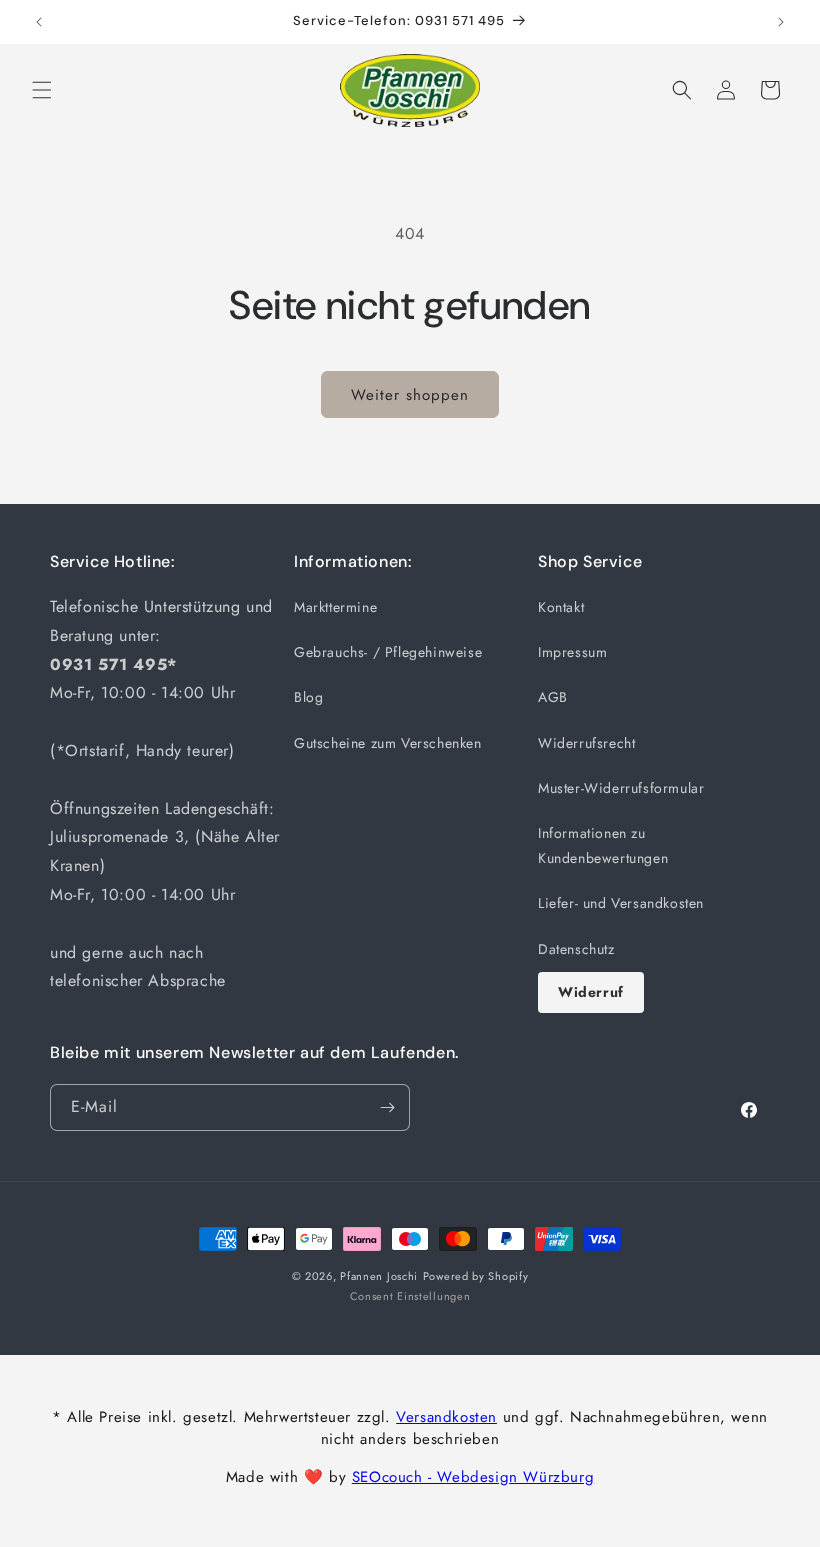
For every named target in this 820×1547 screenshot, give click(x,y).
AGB (553, 697)
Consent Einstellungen (410, 1296)
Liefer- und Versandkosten (621, 903)
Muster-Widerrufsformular (621, 788)
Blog (308, 697)
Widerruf (591, 992)
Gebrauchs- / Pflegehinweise (388, 652)
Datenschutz (576, 949)
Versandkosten (446, 1417)
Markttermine (335, 607)
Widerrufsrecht (586, 743)
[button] (42, 90)
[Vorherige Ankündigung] (39, 22)
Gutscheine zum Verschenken (388, 743)
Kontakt (561, 607)
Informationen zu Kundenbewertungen (603, 845)
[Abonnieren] (387, 1107)
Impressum (572, 652)
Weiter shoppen (410, 395)
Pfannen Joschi (379, 1276)
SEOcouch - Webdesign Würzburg (473, 1477)
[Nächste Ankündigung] (781, 22)
